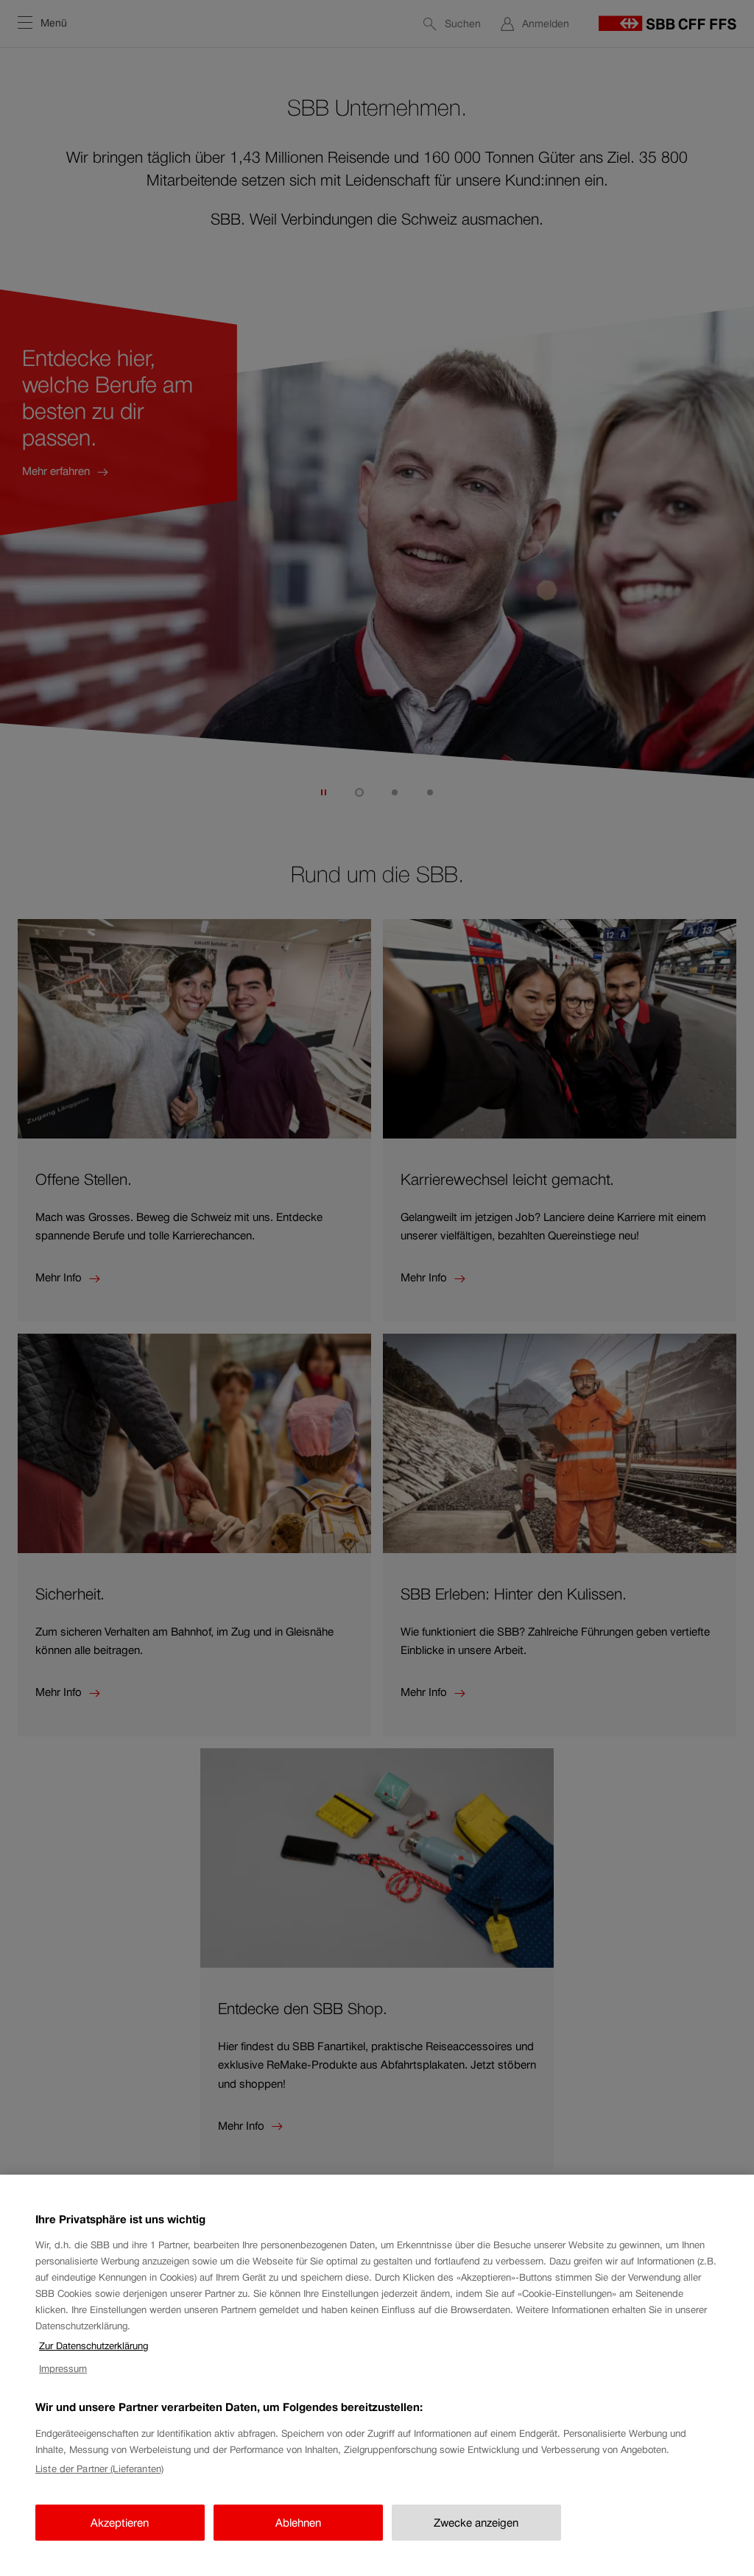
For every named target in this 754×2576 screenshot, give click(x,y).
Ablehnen (298, 2523)
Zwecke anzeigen (476, 2523)
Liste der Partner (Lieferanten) (99, 2469)
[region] (377, 2375)
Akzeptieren (120, 2523)
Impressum (63, 2369)
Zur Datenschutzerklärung (94, 2346)
